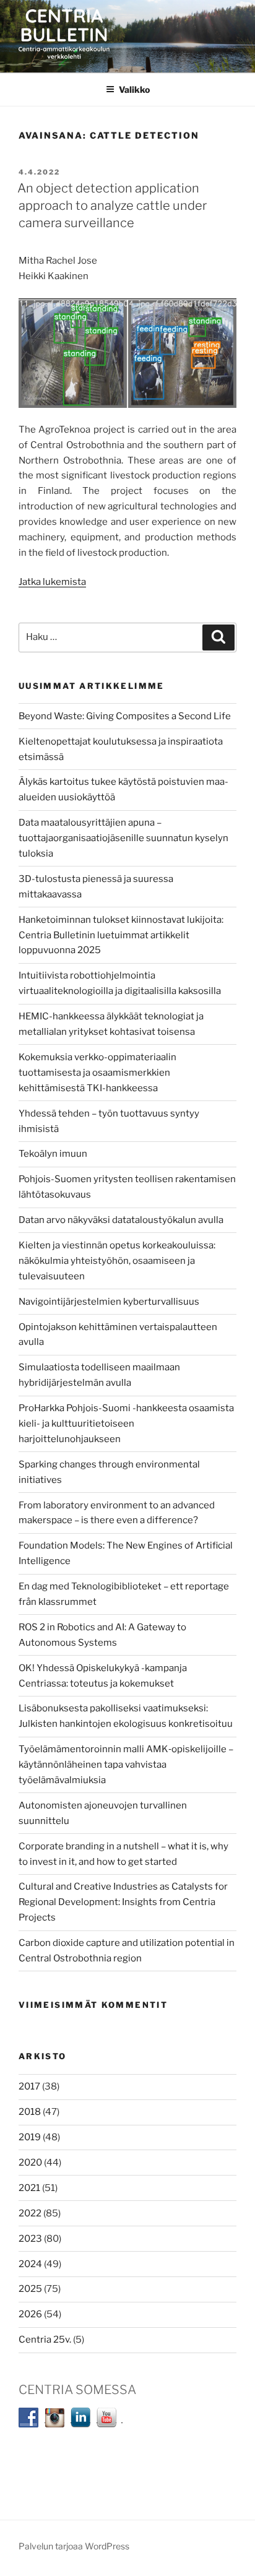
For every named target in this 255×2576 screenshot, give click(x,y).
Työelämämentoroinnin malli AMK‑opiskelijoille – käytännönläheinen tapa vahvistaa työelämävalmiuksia (126, 1765)
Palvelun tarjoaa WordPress (74, 2546)
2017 (29, 2086)
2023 (30, 2239)
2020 (30, 2163)
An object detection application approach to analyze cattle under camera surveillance (112, 205)
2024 (30, 2264)
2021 (29, 2188)
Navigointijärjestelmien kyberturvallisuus (109, 1302)
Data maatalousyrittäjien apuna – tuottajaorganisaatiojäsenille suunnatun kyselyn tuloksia (123, 838)
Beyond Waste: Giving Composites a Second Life (125, 716)
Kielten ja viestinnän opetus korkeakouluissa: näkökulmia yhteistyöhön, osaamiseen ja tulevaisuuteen (117, 1261)
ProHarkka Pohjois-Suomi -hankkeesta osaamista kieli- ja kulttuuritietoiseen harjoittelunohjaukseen (126, 1424)
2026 (30, 2314)
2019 (30, 2137)
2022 (30, 2213)
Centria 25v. (45, 2340)
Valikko (134, 89)
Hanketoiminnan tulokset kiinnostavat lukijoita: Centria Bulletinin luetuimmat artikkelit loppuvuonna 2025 (121, 935)
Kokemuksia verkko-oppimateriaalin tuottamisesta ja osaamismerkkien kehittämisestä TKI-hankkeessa (97, 1073)
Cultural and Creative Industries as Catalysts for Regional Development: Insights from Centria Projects (123, 1902)
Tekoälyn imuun (53, 1154)
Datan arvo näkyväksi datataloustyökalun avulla (121, 1220)
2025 (30, 2289)
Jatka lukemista (52, 582)
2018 (30, 2112)
